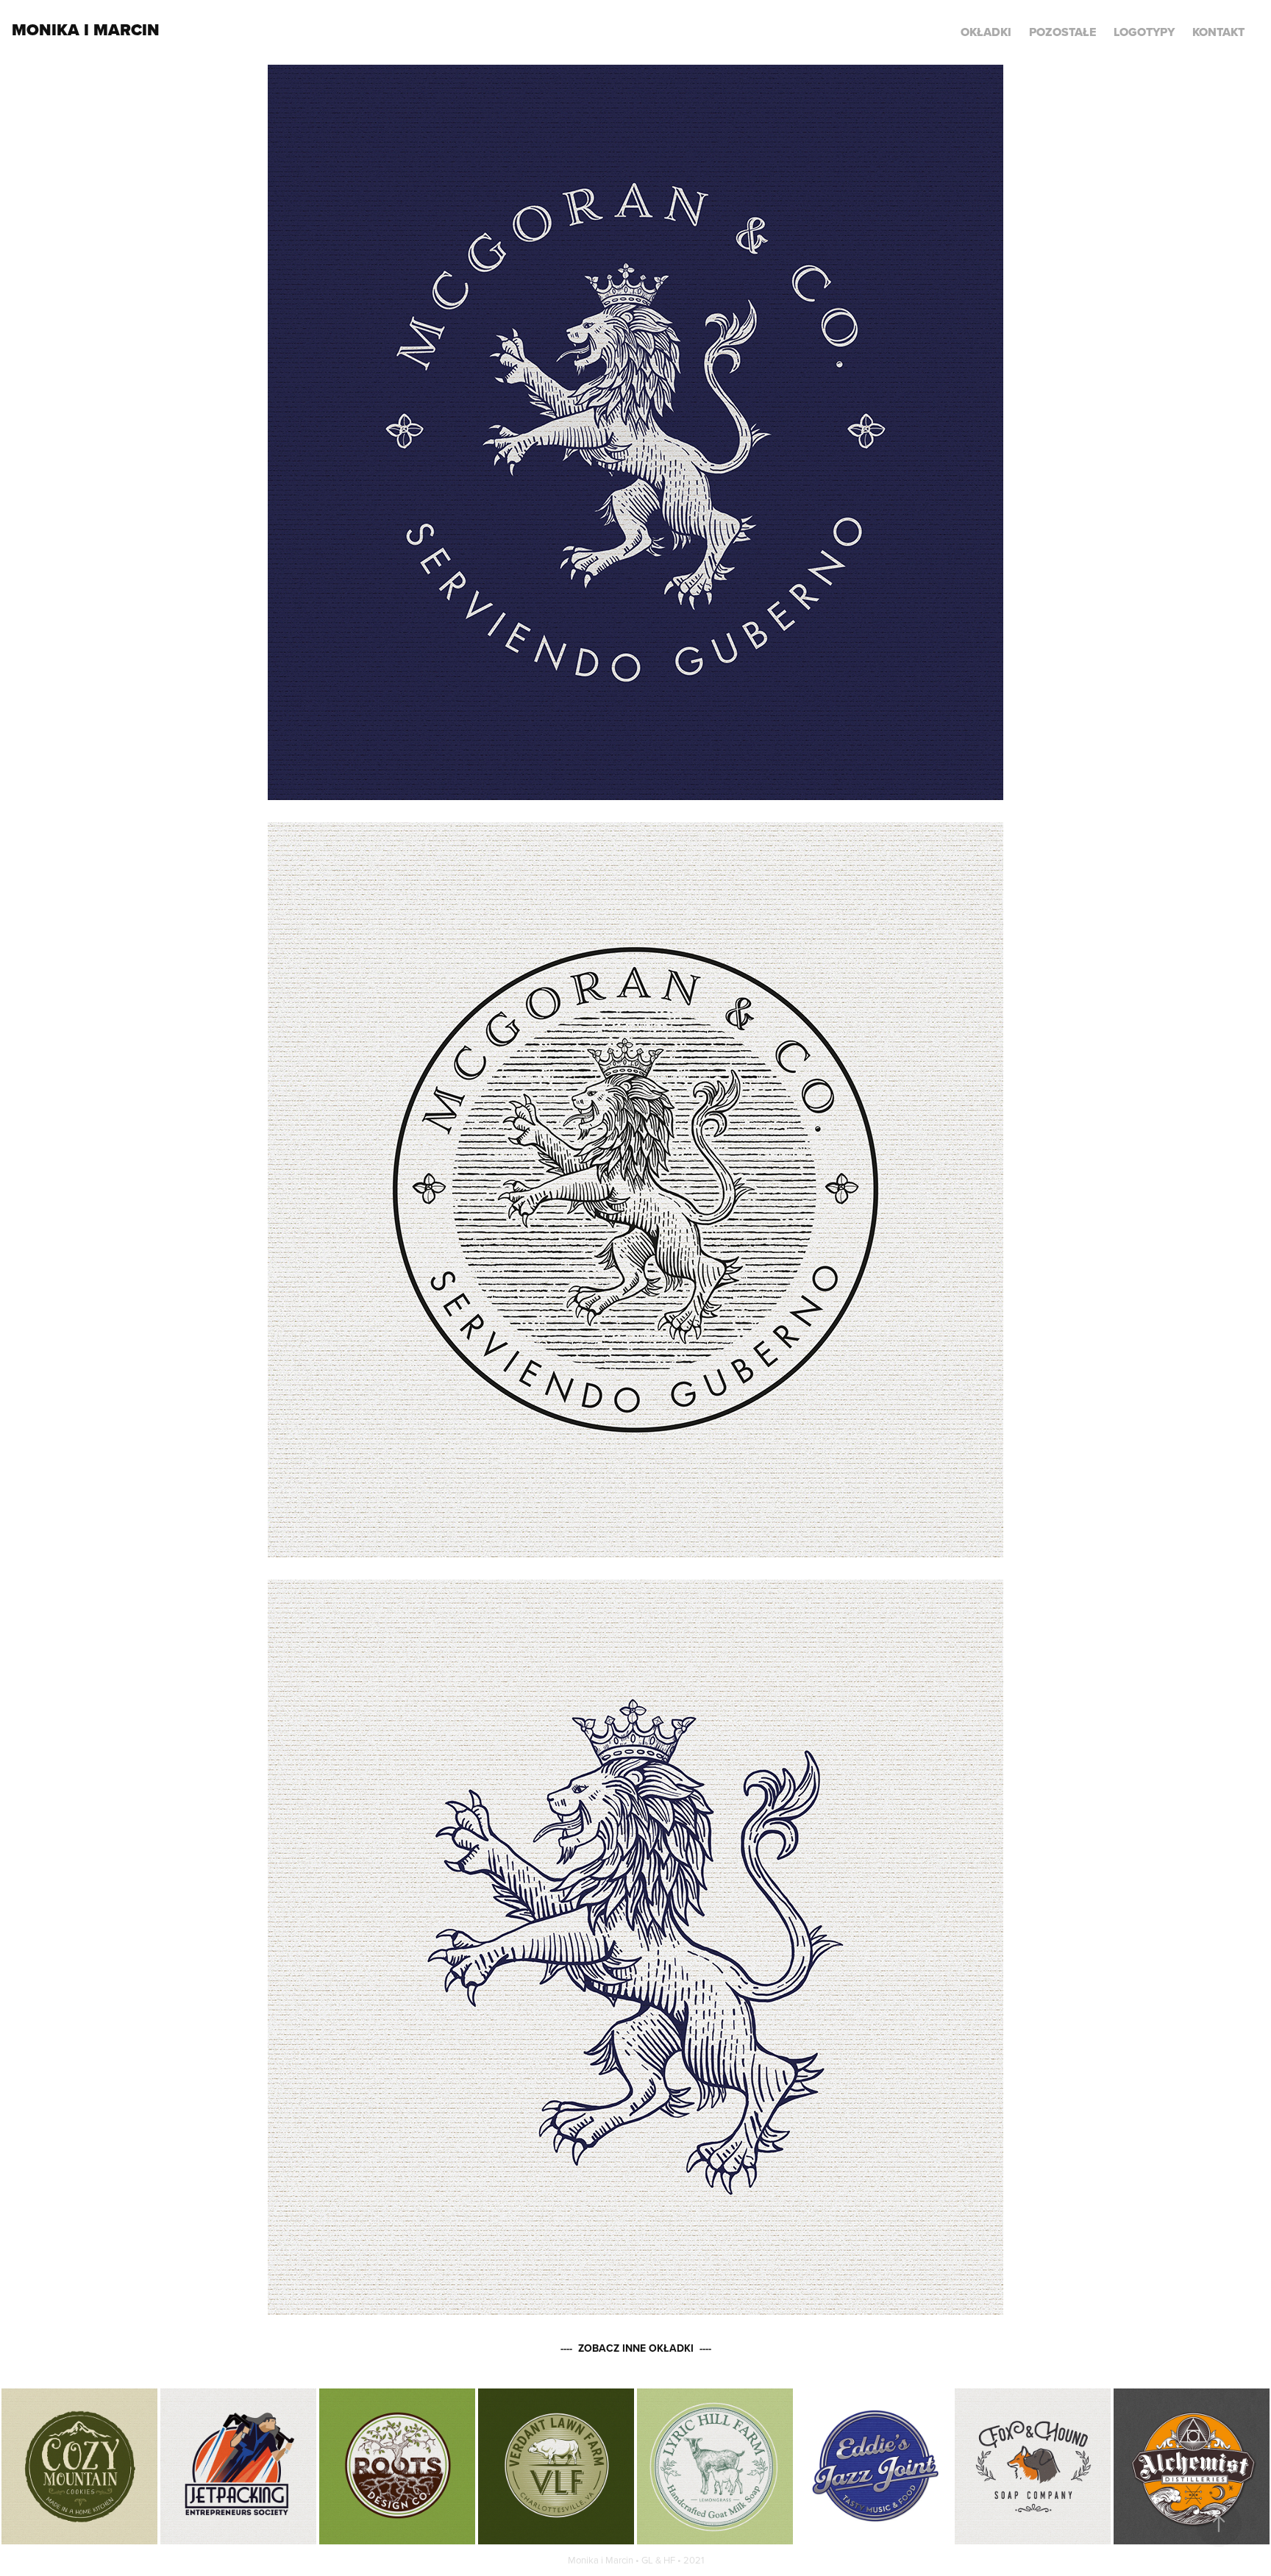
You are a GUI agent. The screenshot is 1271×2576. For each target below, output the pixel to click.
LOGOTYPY (1144, 32)
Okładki (986, 32)
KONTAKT (1218, 32)
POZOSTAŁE (1062, 32)
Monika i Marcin (86, 30)
